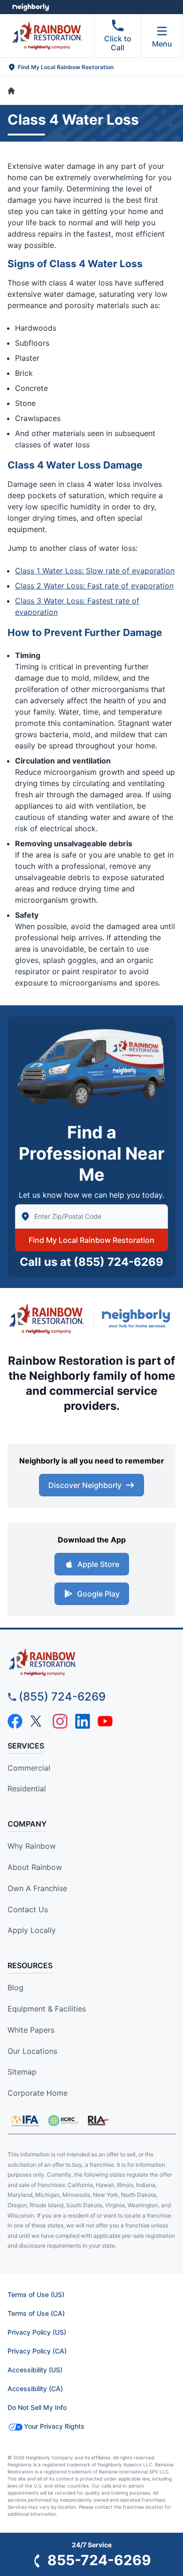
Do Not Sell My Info (37, 2407)
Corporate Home (38, 2093)
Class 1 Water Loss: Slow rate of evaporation (95, 571)
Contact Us (28, 1909)
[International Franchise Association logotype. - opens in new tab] (63, 2121)
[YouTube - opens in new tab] (105, 1721)
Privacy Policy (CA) (37, 2351)
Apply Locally (32, 1930)
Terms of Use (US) (36, 2294)
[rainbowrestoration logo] (91, 1662)
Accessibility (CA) (35, 2389)
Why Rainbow (32, 1846)
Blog (15, 1988)
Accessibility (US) (35, 2370)
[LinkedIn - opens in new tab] (83, 1721)
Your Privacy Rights (54, 2426)
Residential (27, 1789)
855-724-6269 (99, 2560)
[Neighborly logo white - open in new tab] (31, 7)
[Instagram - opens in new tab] (60, 1721)
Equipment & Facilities (47, 2009)
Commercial (29, 1768)
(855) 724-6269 (118, 1262)
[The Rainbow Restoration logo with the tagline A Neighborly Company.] (46, 1319)
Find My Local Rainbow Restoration (91, 1240)
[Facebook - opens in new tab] (15, 1721)
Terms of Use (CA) (36, 2313)
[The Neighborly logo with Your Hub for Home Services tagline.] (139, 1319)
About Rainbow (35, 1867)
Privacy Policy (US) (37, 2332)
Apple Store (98, 1564)
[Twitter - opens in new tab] (38, 1721)
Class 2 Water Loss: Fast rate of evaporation (94, 586)
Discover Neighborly (85, 1485)
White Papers (31, 2030)
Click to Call (118, 43)
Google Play (98, 1594)
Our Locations (32, 2051)
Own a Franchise (37, 1888)
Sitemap (22, 2072)
